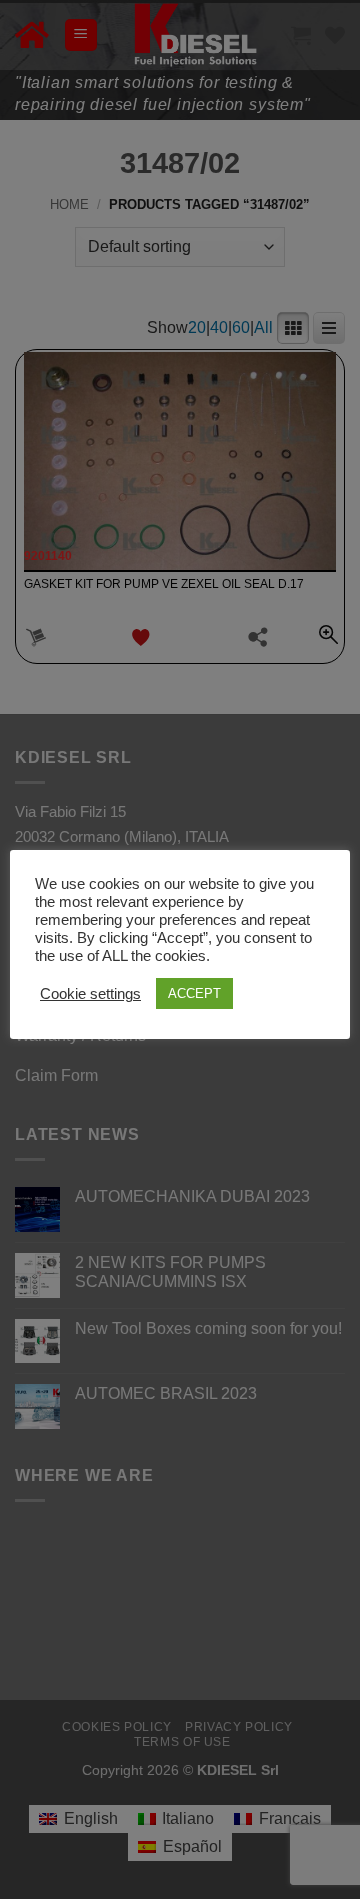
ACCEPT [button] (194, 993)
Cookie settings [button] (90, 994)
